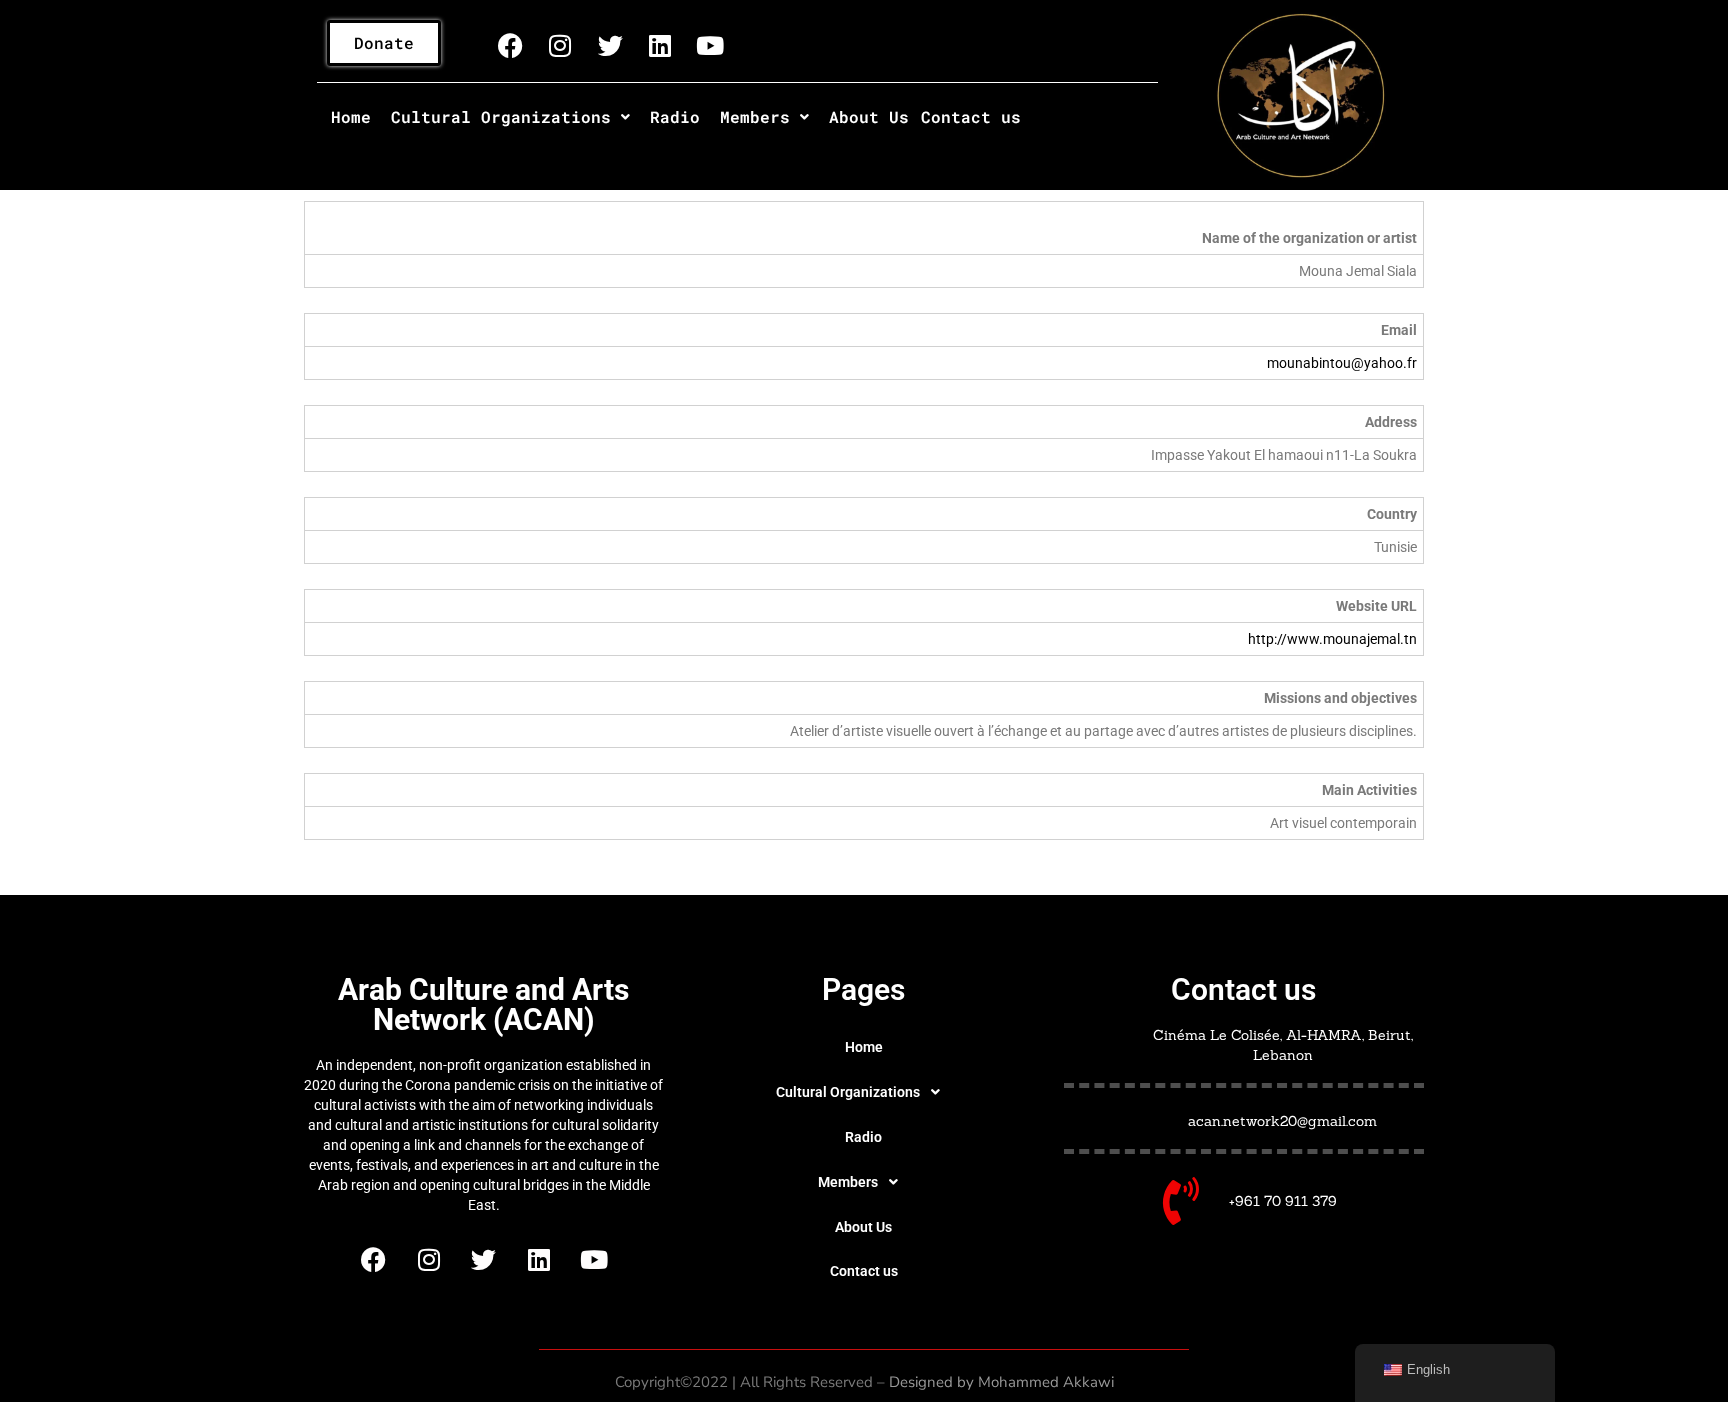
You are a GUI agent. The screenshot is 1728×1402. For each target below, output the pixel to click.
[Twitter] (610, 45)
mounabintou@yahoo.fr (1342, 363)
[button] (510, 117)
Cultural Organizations (501, 116)
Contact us (971, 116)
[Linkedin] (660, 45)
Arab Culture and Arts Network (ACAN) (483, 1004)
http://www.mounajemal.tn (1332, 639)
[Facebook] (510, 45)
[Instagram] (560, 45)
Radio (675, 116)
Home (351, 116)
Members (755, 116)
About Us (869, 116)
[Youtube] (710, 45)
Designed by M (940, 1382)
